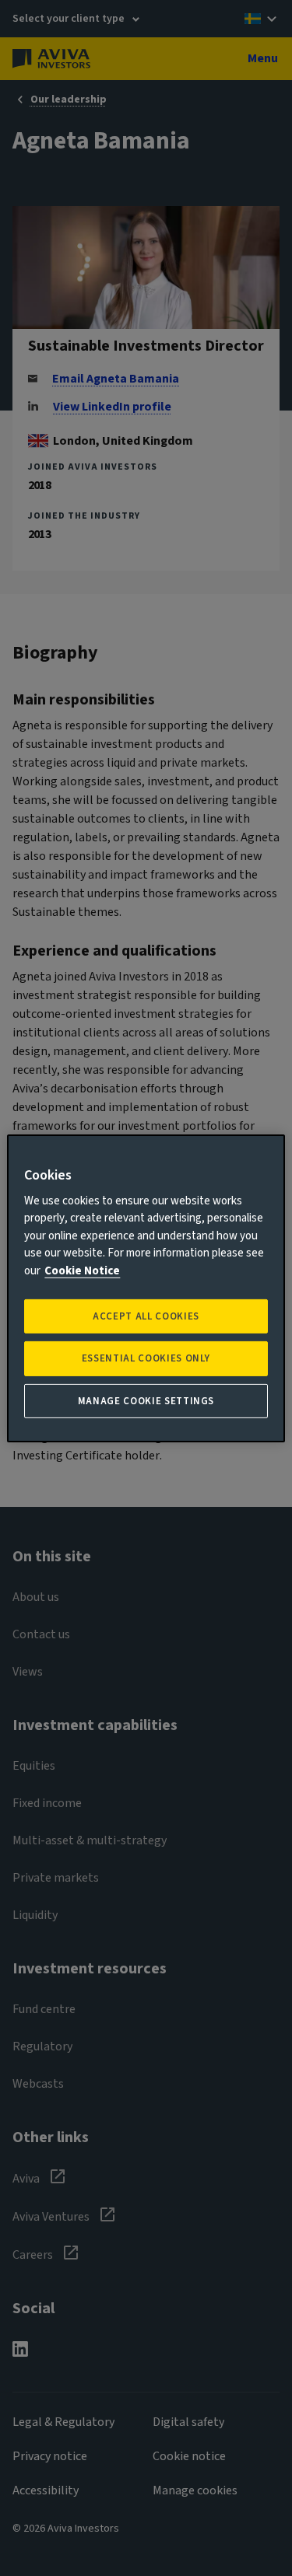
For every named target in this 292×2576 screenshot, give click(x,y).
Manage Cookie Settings (146, 1400)
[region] (146, 1288)
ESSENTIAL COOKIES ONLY (146, 1358)
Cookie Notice (82, 1271)
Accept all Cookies (146, 1316)
